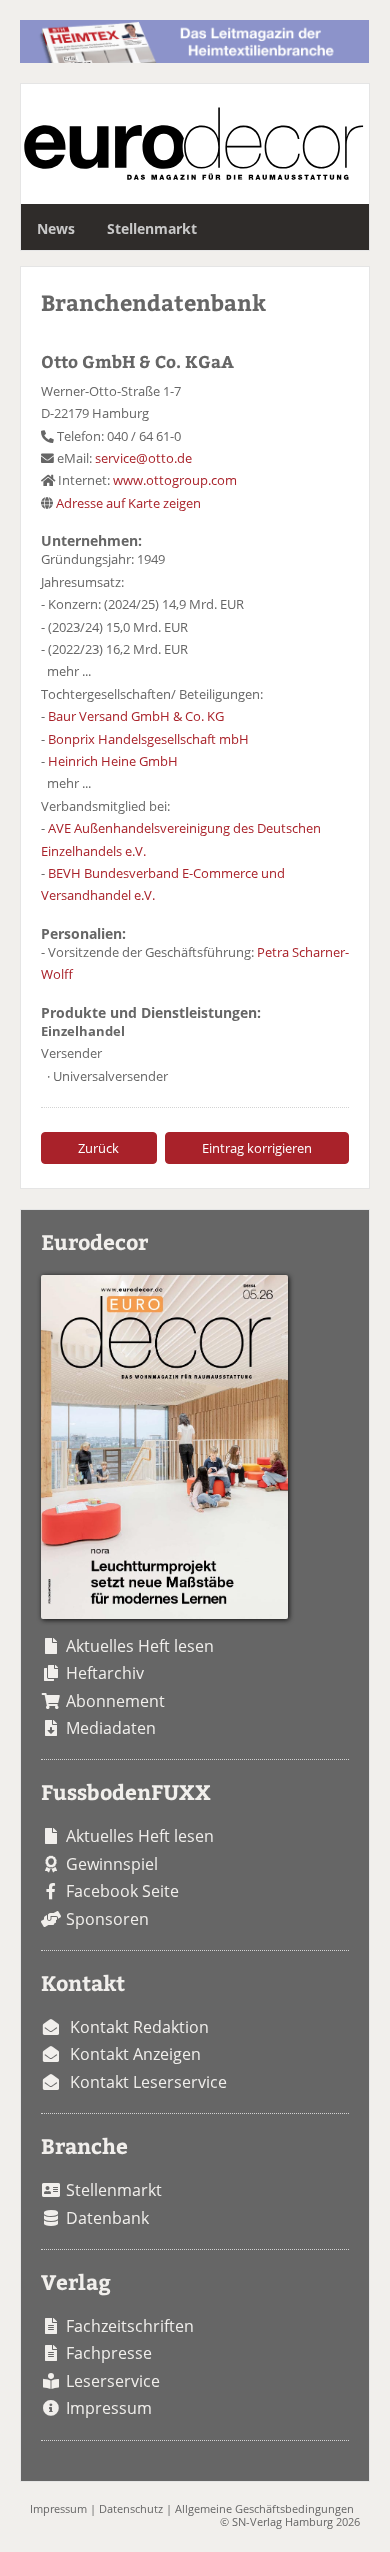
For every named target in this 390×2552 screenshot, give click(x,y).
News (56, 228)
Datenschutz (131, 2508)
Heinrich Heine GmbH (113, 761)
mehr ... (69, 671)
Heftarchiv (105, 1673)
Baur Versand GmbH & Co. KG (136, 716)
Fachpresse (109, 2353)
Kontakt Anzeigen (135, 2054)
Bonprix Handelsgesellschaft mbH (148, 739)
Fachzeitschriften (130, 2326)
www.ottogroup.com (175, 480)
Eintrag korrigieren (257, 1148)
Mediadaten (111, 1728)
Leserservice (113, 2381)
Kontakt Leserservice (148, 2082)
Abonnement (115, 1701)
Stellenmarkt (152, 228)
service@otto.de (143, 458)
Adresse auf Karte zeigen (128, 503)
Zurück (98, 1148)
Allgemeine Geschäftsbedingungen (264, 2508)
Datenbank (107, 2218)
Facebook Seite (122, 1891)
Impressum (109, 2408)
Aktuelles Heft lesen (140, 1646)
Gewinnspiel (112, 1864)
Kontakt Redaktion (139, 2027)
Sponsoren (107, 1919)
